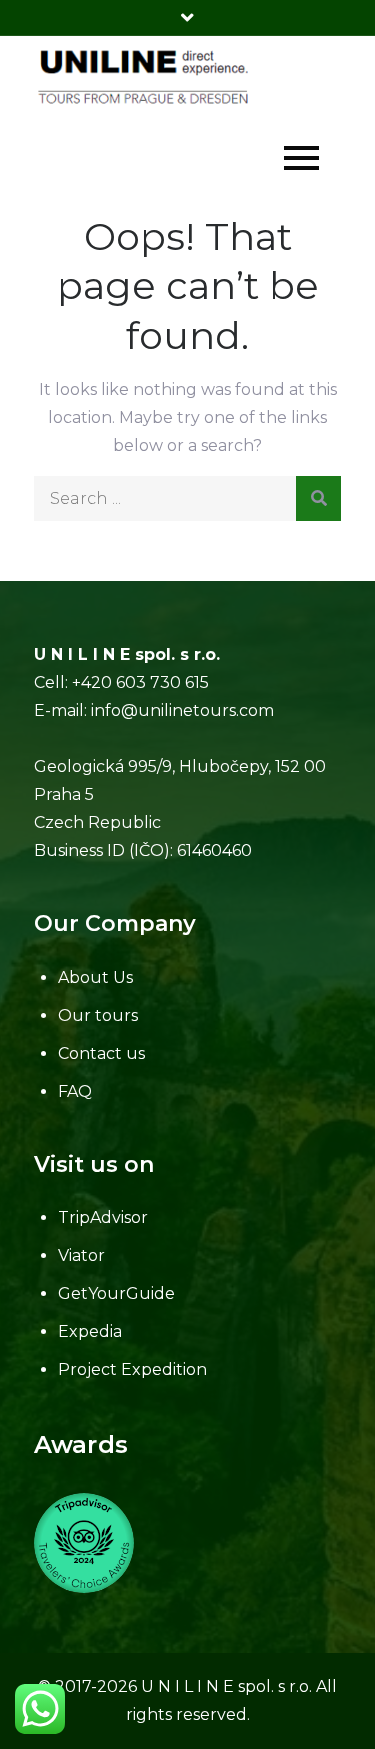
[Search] (318, 498)
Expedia (90, 1331)
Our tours (98, 1015)
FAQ (75, 1091)
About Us (95, 977)
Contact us (101, 1053)
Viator (81, 1255)
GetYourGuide (116, 1293)
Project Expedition (132, 1369)
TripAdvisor (103, 1217)
